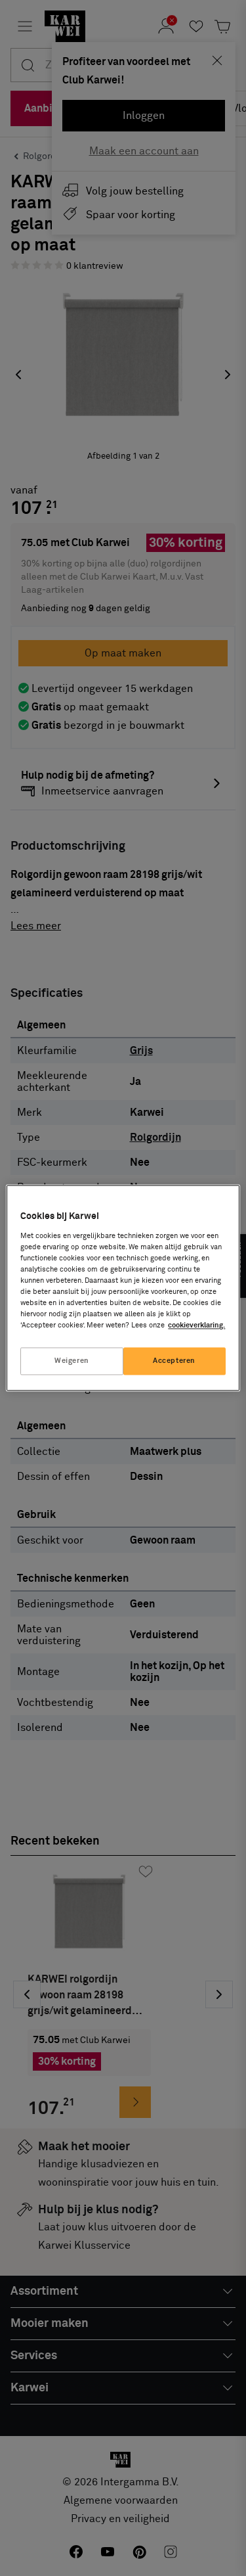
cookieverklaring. (196, 1326)
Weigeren (72, 1361)
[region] (123, 1288)
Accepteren (174, 1361)
